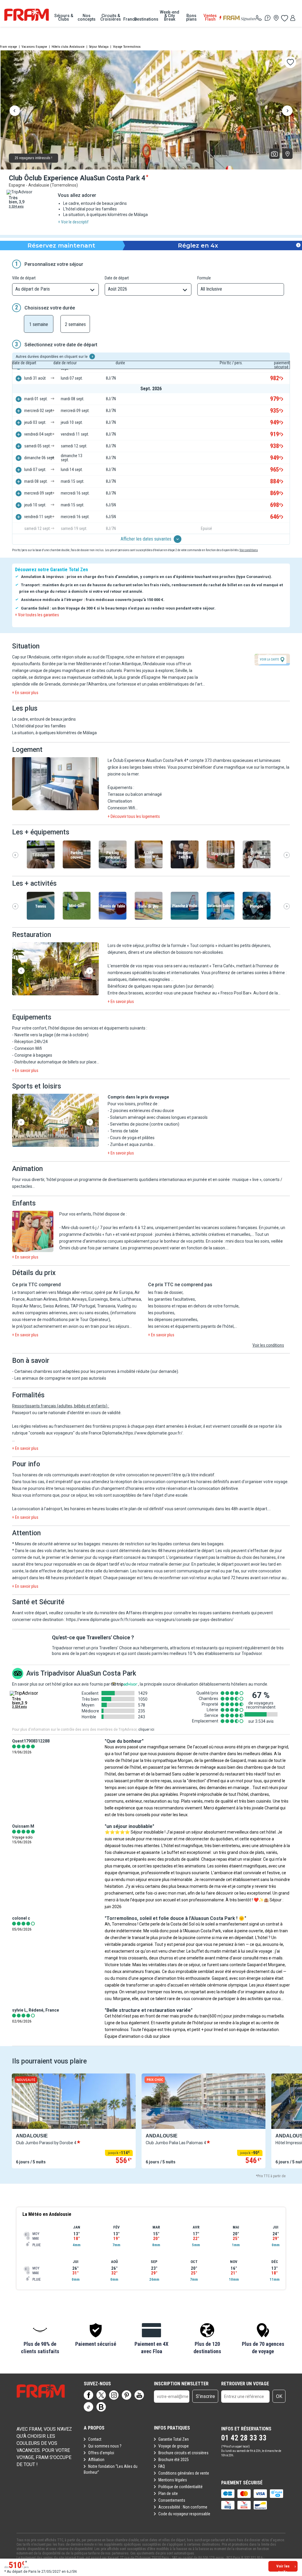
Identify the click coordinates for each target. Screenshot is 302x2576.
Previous (15, 111)
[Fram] (27, 15)
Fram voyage (9, 47)
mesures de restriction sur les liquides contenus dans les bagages (163, 1544)
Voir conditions (249, 550)
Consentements (172, 2500)
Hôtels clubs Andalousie (68, 47)
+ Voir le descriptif (73, 222)
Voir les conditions (268, 1345)
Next (287, 111)
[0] (284, 18)
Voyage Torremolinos (127, 47)
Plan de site (168, 2493)
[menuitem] (64, 17)
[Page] (88, 2395)
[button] (55, 784)
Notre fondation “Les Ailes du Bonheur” (111, 2469)
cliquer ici (146, 1730)
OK (279, 2396)
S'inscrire (205, 2396)
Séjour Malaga (99, 47)
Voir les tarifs (283, 2568)
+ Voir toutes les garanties (37, 615)
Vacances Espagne (34, 47)
